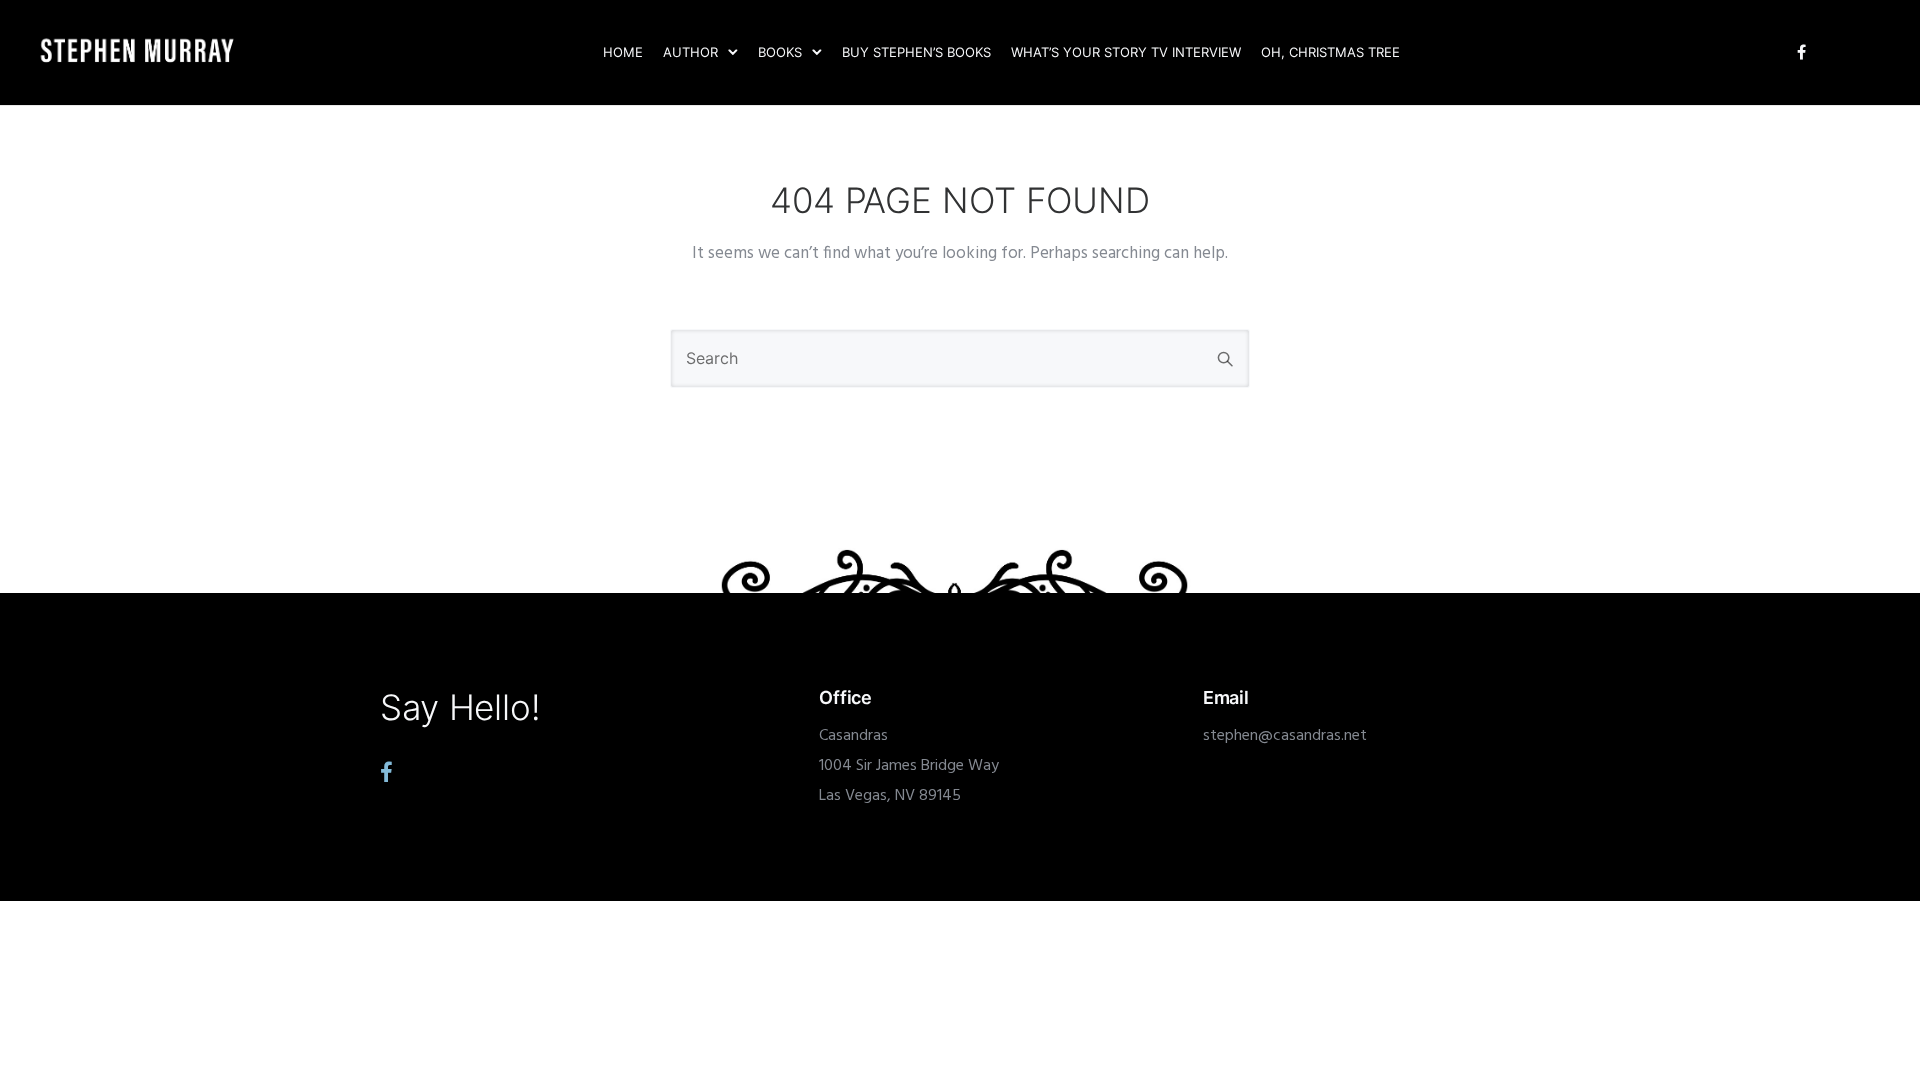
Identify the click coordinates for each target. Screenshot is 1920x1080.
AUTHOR (690, 52)
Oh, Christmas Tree (1330, 52)
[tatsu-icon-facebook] (1801, 52)
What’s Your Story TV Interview (1126, 52)
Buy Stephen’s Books (916, 52)
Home (623, 52)
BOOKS (780, 52)
